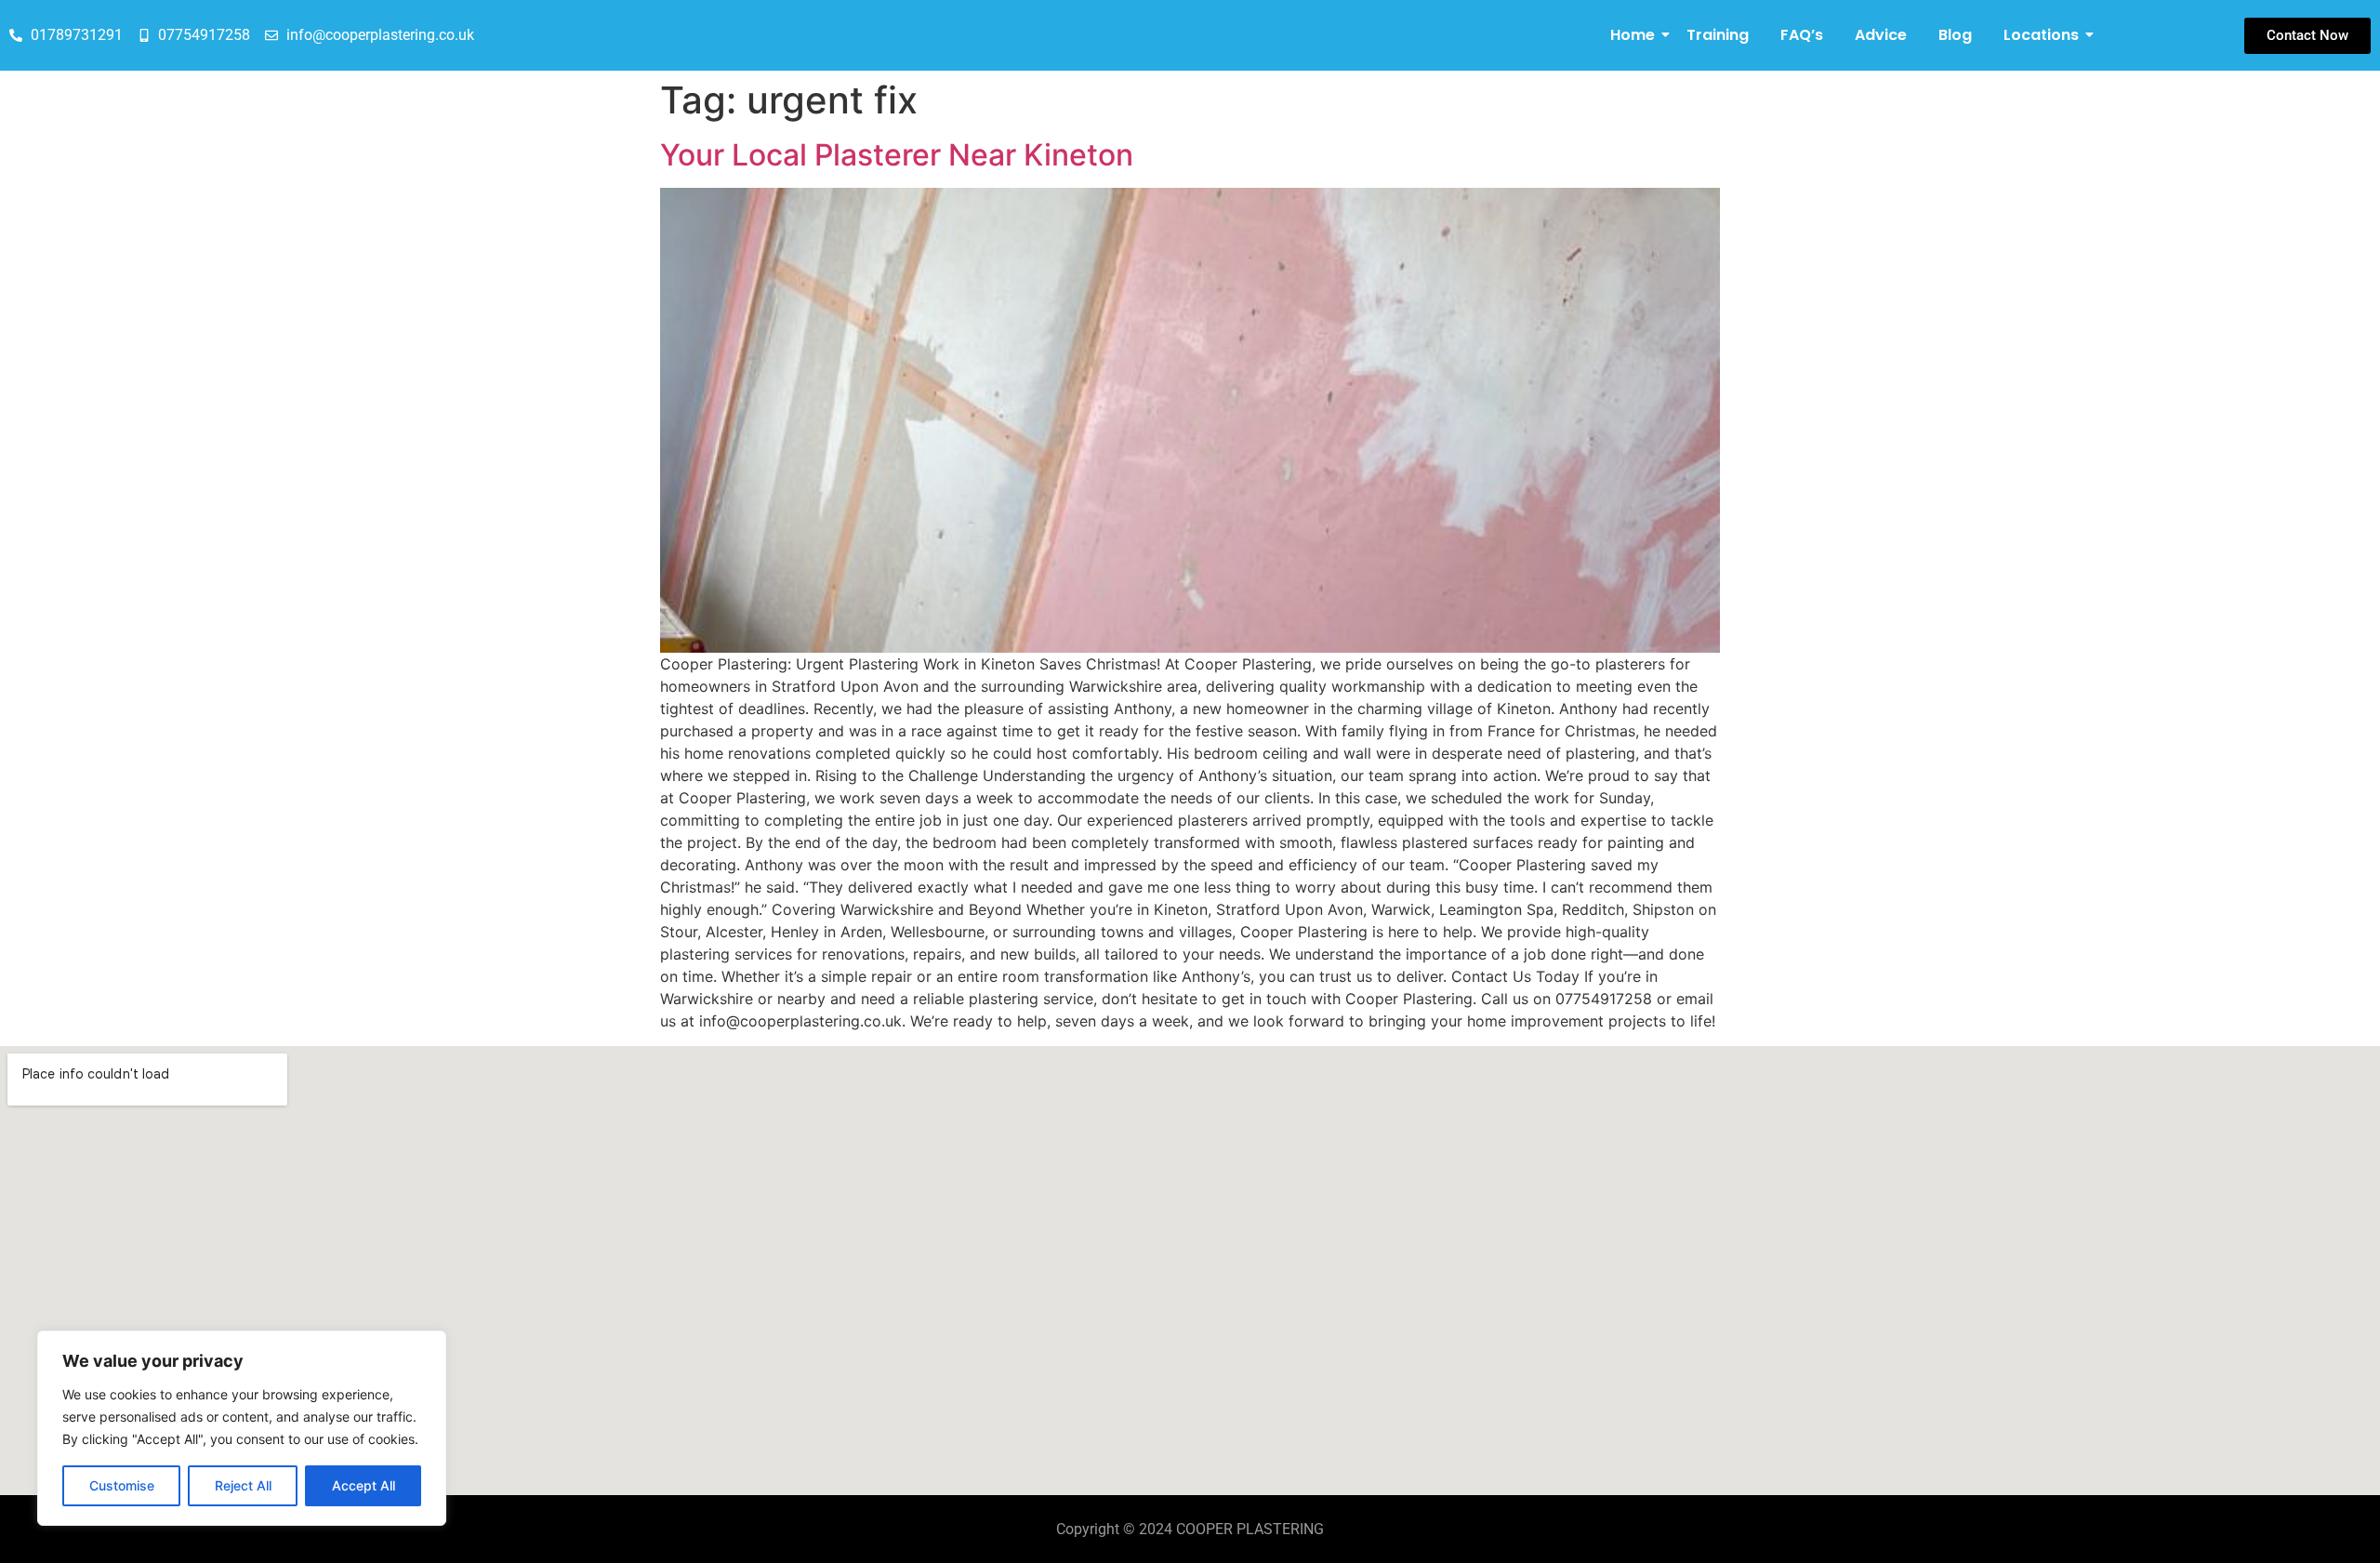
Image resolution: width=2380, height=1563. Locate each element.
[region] (242, 1428)
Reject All (243, 1485)
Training (1718, 35)
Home (1633, 35)
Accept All (364, 1485)
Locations (2041, 35)
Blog (1955, 35)
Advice (1881, 35)
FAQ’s (1802, 35)
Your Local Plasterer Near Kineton (897, 155)
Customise (122, 1485)
